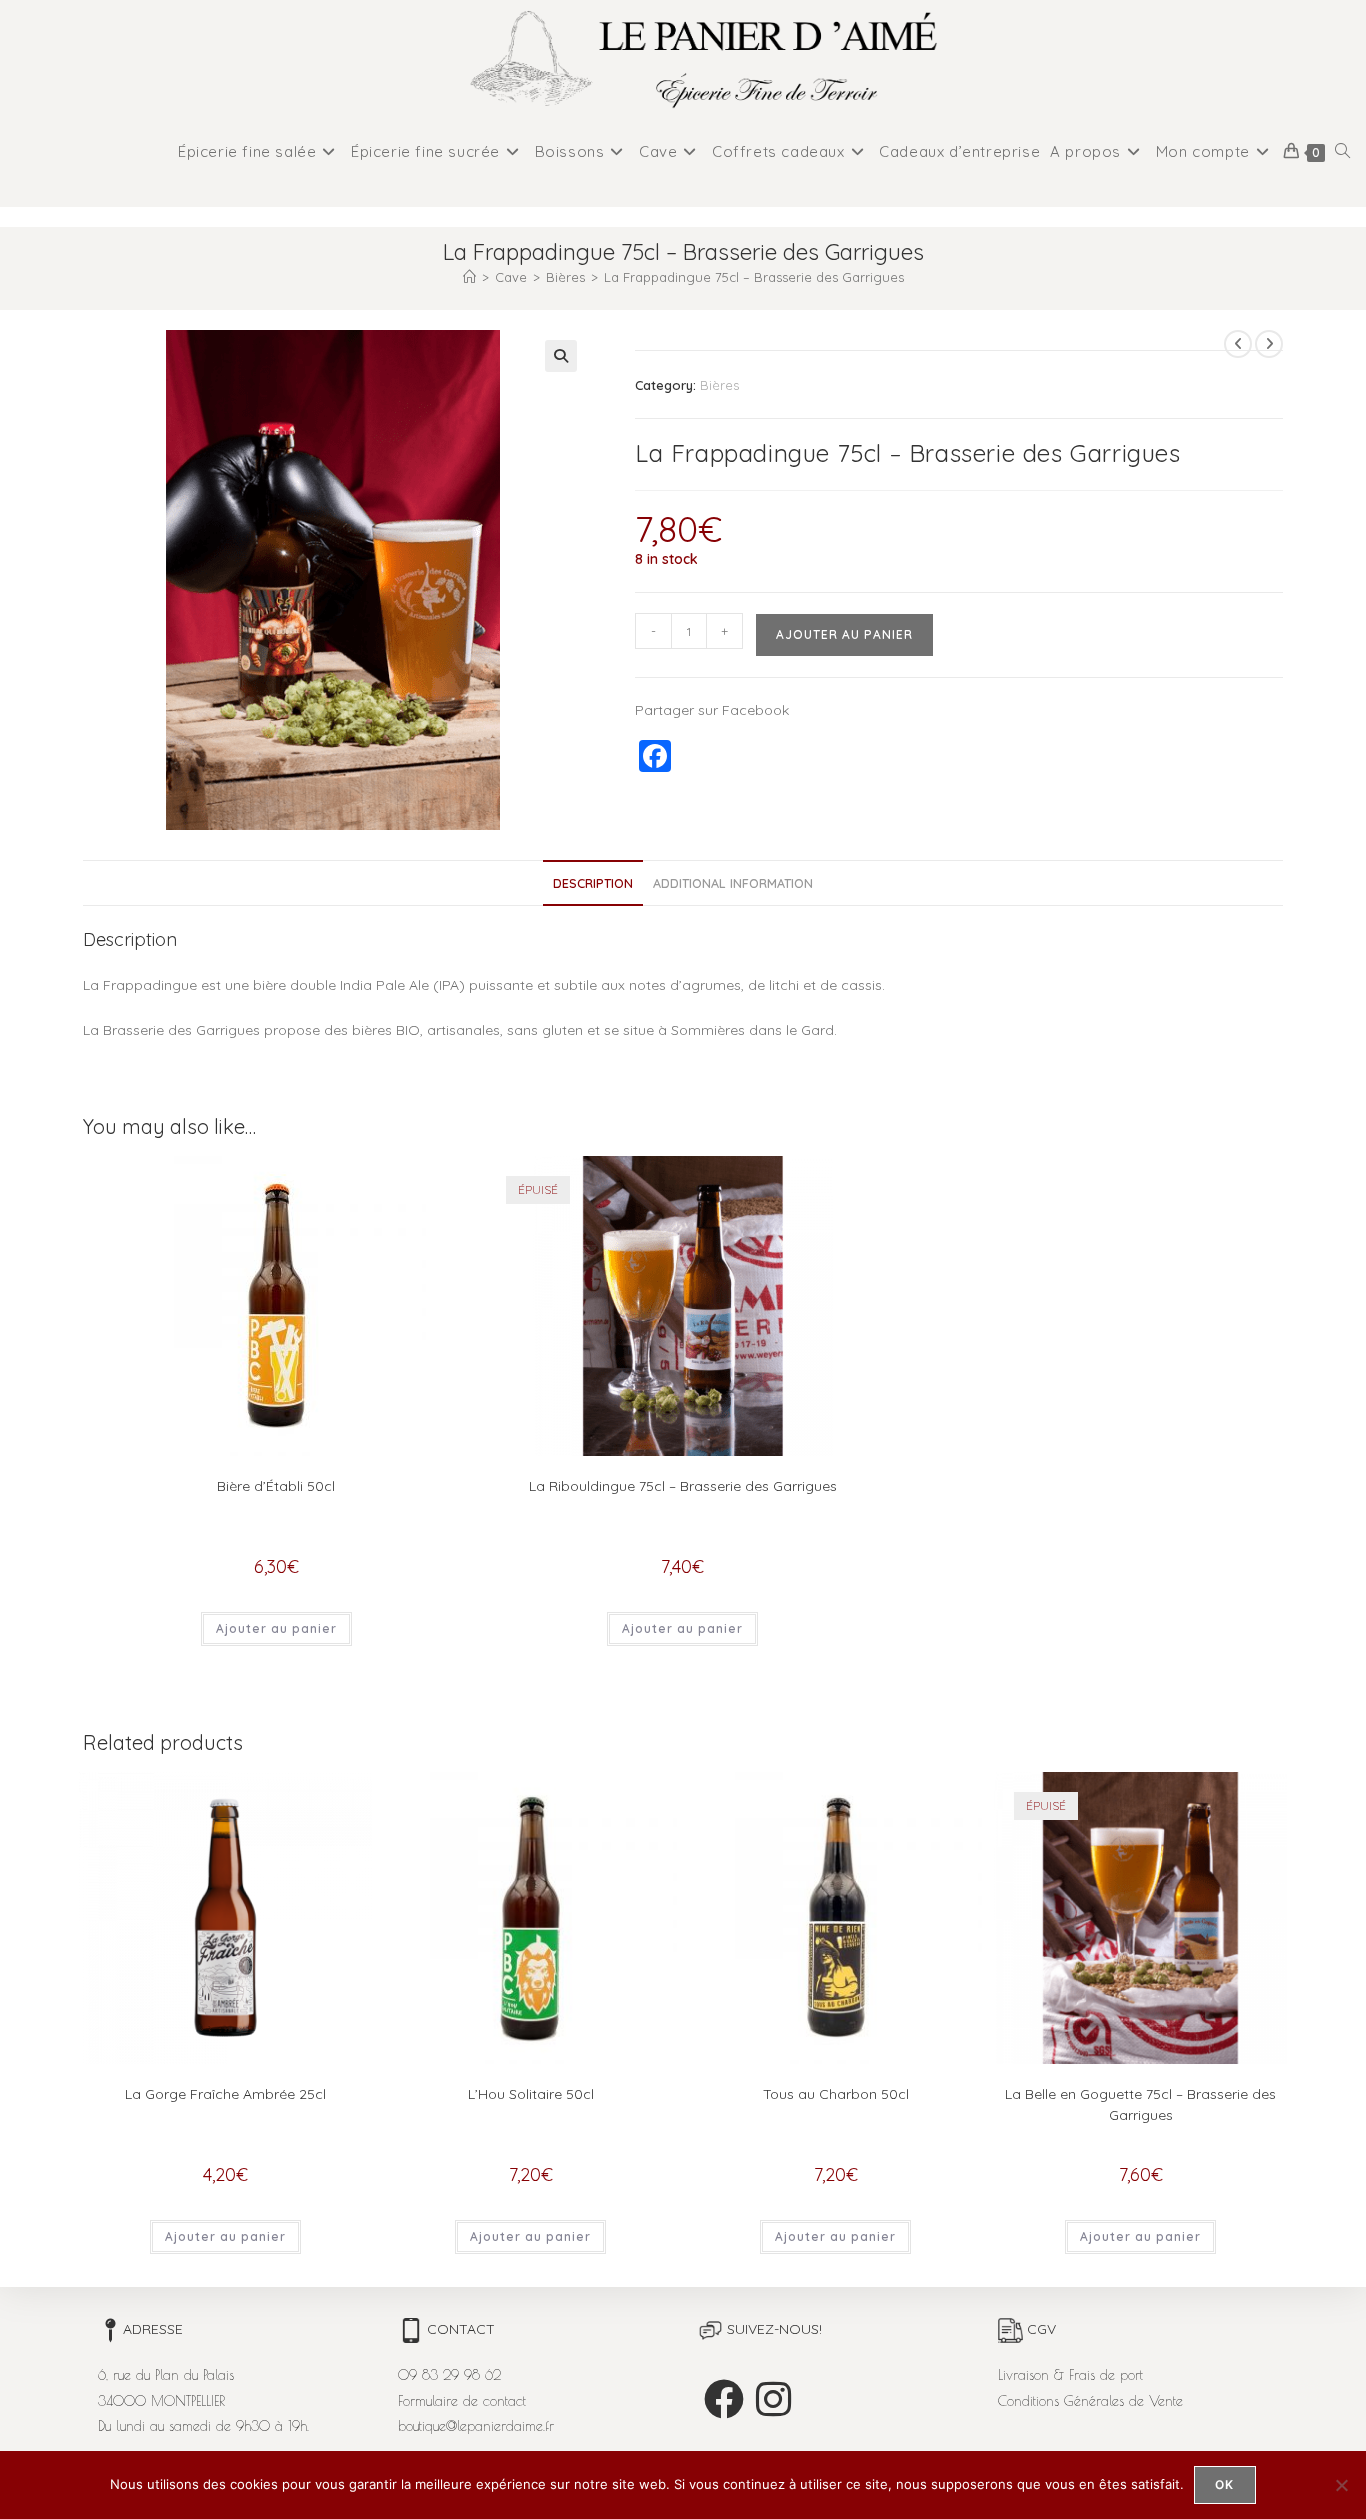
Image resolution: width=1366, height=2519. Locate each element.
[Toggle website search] (1342, 152)
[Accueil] (469, 277)
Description (593, 883)
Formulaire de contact (462, 2401)
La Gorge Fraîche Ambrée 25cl (225, 2094)
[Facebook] (724, 2399)
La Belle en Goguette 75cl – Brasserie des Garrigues (1140, 2104)
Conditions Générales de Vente (1090, 2401)
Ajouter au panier (844, 634)
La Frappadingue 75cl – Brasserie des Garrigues (754, 277)
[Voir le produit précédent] (1238, 344)
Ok (1224, 2484)
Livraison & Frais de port (1070, 2375)
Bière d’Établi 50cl (276, 1486)
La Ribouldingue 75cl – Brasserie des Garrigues (683, 1486)
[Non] (1341, 2485)
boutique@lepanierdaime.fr (476, 2426)
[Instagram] (773, 2399)
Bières (719, 385)
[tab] (593, 883)
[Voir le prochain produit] (1269, 344)
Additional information (733, 883)
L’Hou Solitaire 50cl (531, 2094)
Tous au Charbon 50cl (836, 2094)
